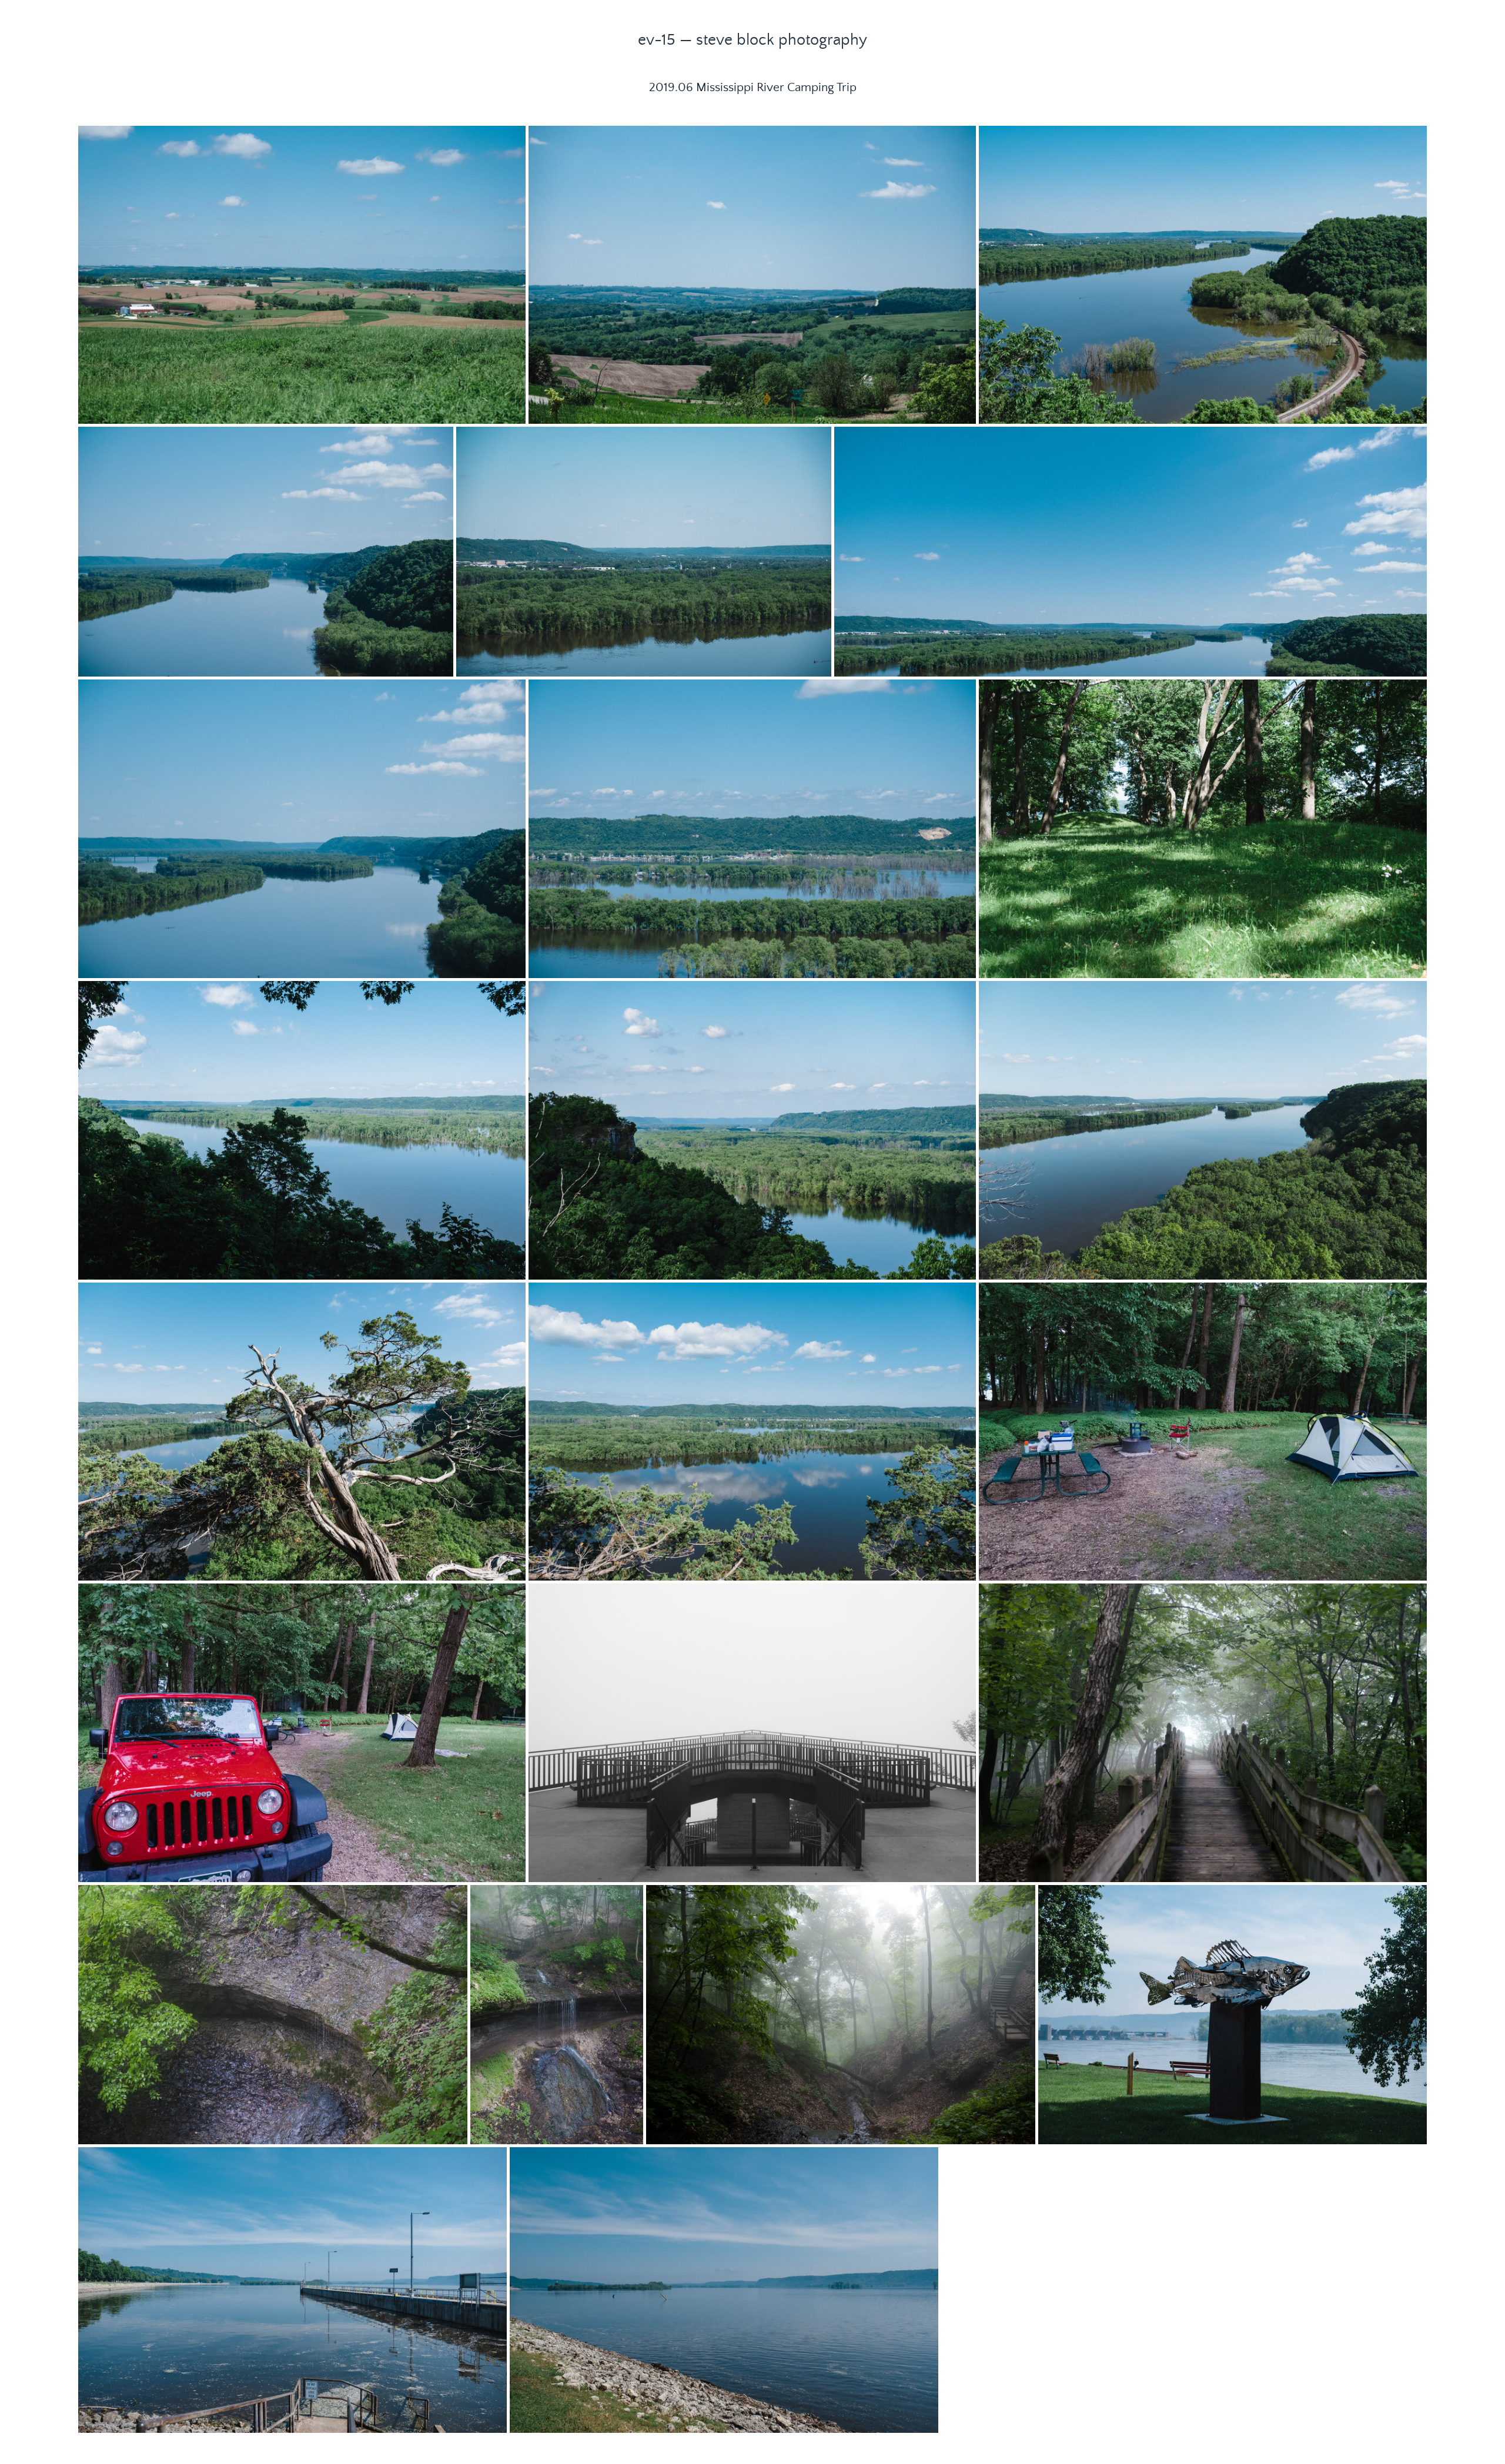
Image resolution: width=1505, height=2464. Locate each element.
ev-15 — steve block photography (752, 40)
